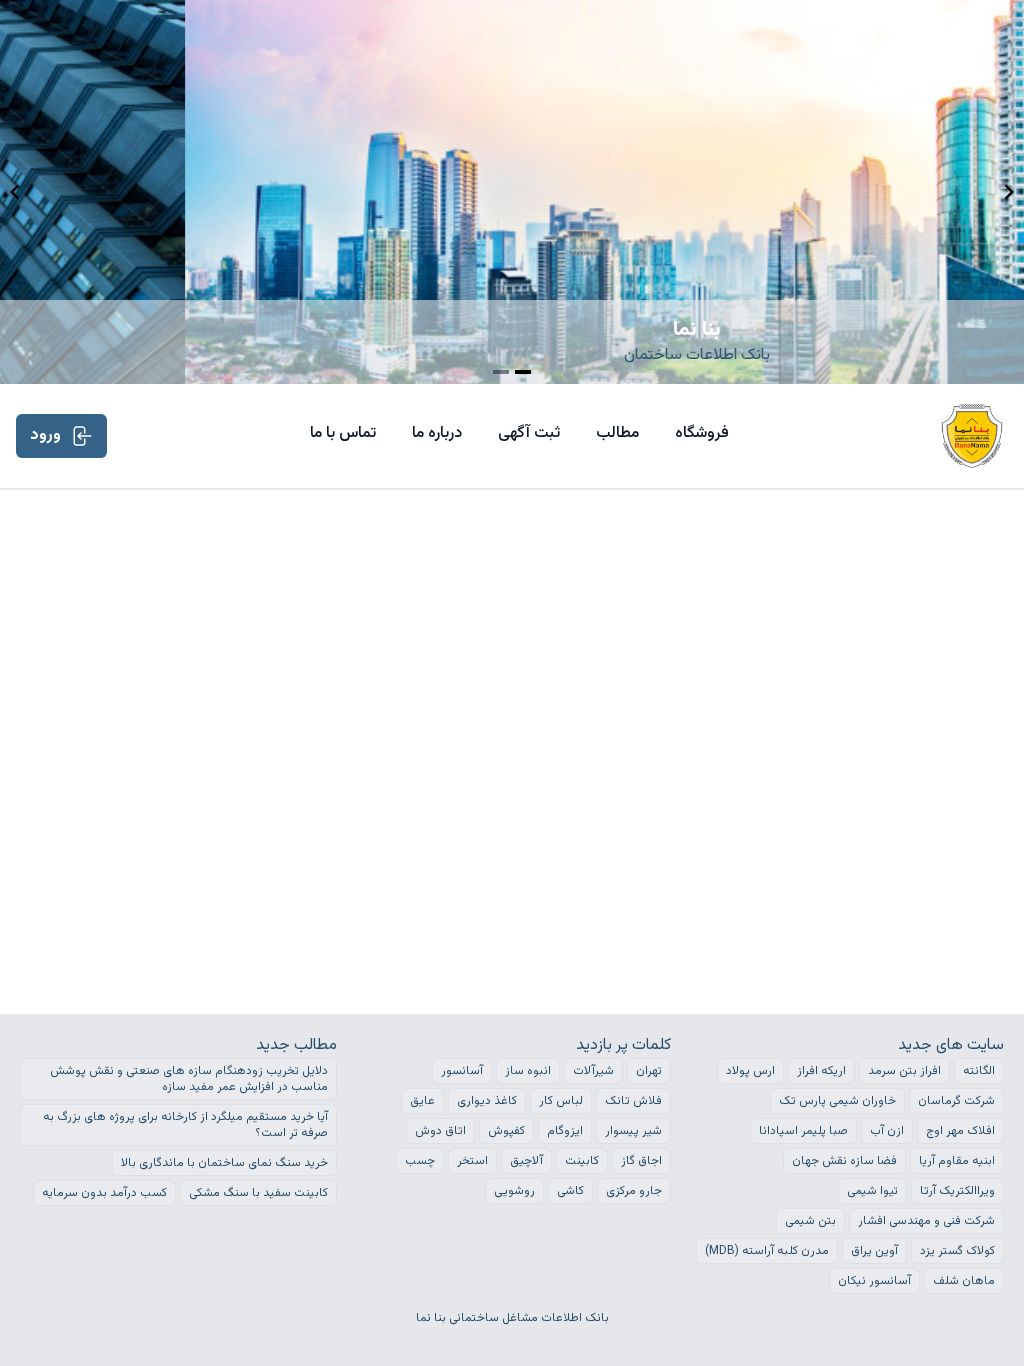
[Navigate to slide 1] (501, 372)
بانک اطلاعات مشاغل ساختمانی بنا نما (512, 1318)
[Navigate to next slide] (1009, 192)
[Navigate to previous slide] (15, 192)
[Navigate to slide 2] (523, 372)
